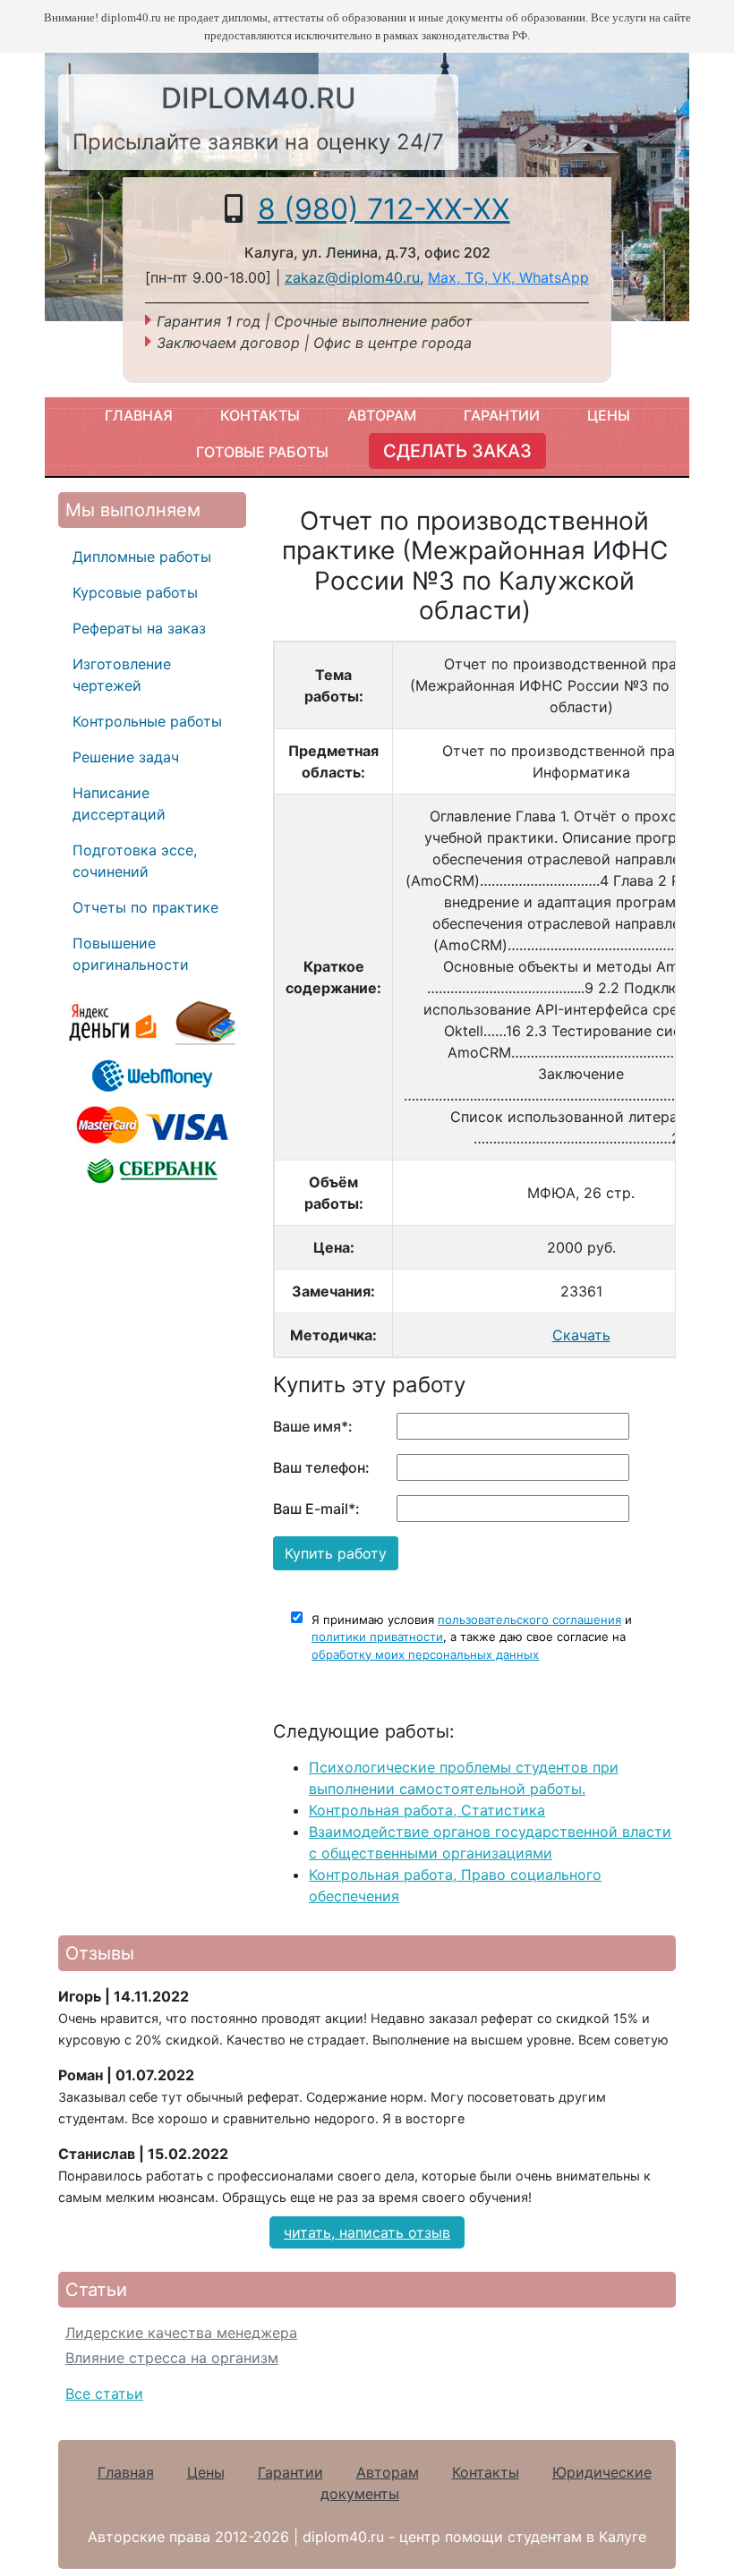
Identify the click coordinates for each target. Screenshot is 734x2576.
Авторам (382, 415)
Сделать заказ (457, 451)
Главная (139, 415)
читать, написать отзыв (367, 2232)
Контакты (260, 415)
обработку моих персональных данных (425, 1654)
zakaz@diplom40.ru (352, 277)
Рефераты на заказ (139, 628)
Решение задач (126, 757)
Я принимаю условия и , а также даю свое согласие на (472, 1637)
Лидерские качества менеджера (181, 2333)
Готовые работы (262, 452)
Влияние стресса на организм (172, 2358)
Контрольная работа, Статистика (427, 1810)
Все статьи (104, 2393)
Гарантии (502, 415)
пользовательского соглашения (529, 1620)
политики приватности (377, 1637)
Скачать (581, 1335)
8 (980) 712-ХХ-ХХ (384, 209)
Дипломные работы (142, 557)
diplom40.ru (259, 98)
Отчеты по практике (145, 907)
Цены (609, 415)
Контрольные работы (147, 721)
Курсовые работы (135, 592)
